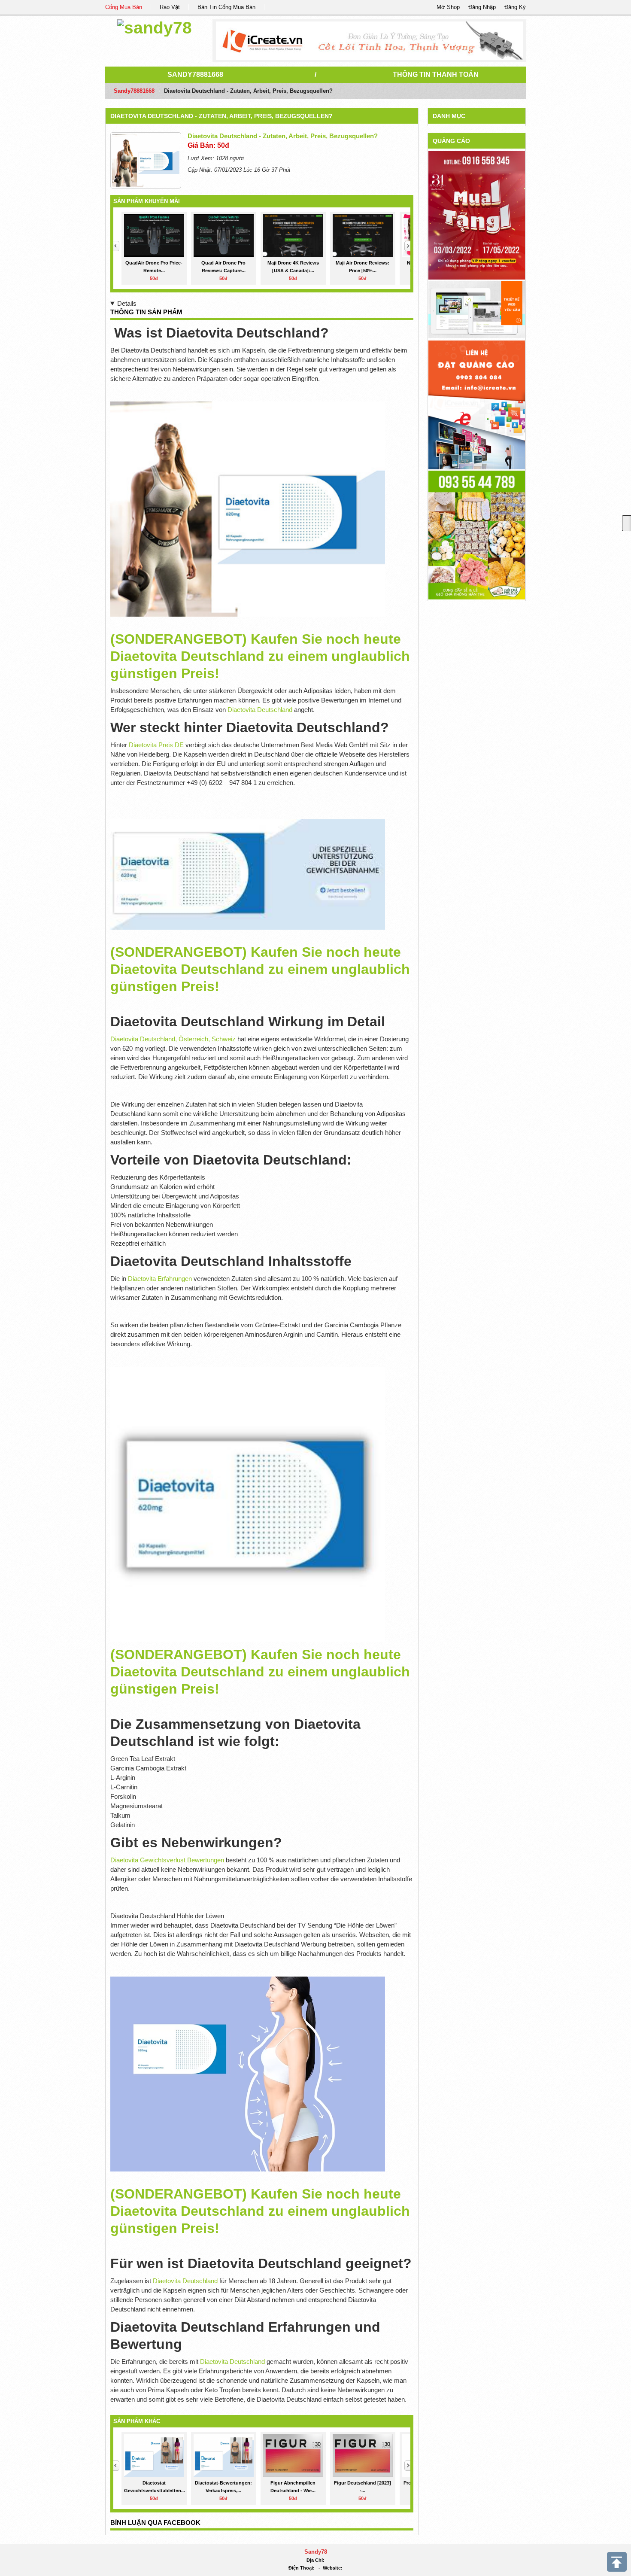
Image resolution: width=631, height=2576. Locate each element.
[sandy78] (155, 26)
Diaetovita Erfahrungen (160, 1279)
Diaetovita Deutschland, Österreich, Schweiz (173, 1039)
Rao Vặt (170, 7)
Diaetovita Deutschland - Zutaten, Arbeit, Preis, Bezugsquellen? (221, 116)
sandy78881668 (195, 75)
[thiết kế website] (369, 41)
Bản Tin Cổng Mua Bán (226, 7)
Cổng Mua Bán (124, 7)
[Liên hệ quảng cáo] (477, 404)
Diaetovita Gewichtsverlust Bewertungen (167, 1860)
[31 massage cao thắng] (477, 215)
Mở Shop (448, 7)
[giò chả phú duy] (477, 534)
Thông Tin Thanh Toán (436, 75)
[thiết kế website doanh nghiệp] (477, 309)
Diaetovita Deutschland (260, 710)
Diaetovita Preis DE (156, 745)
